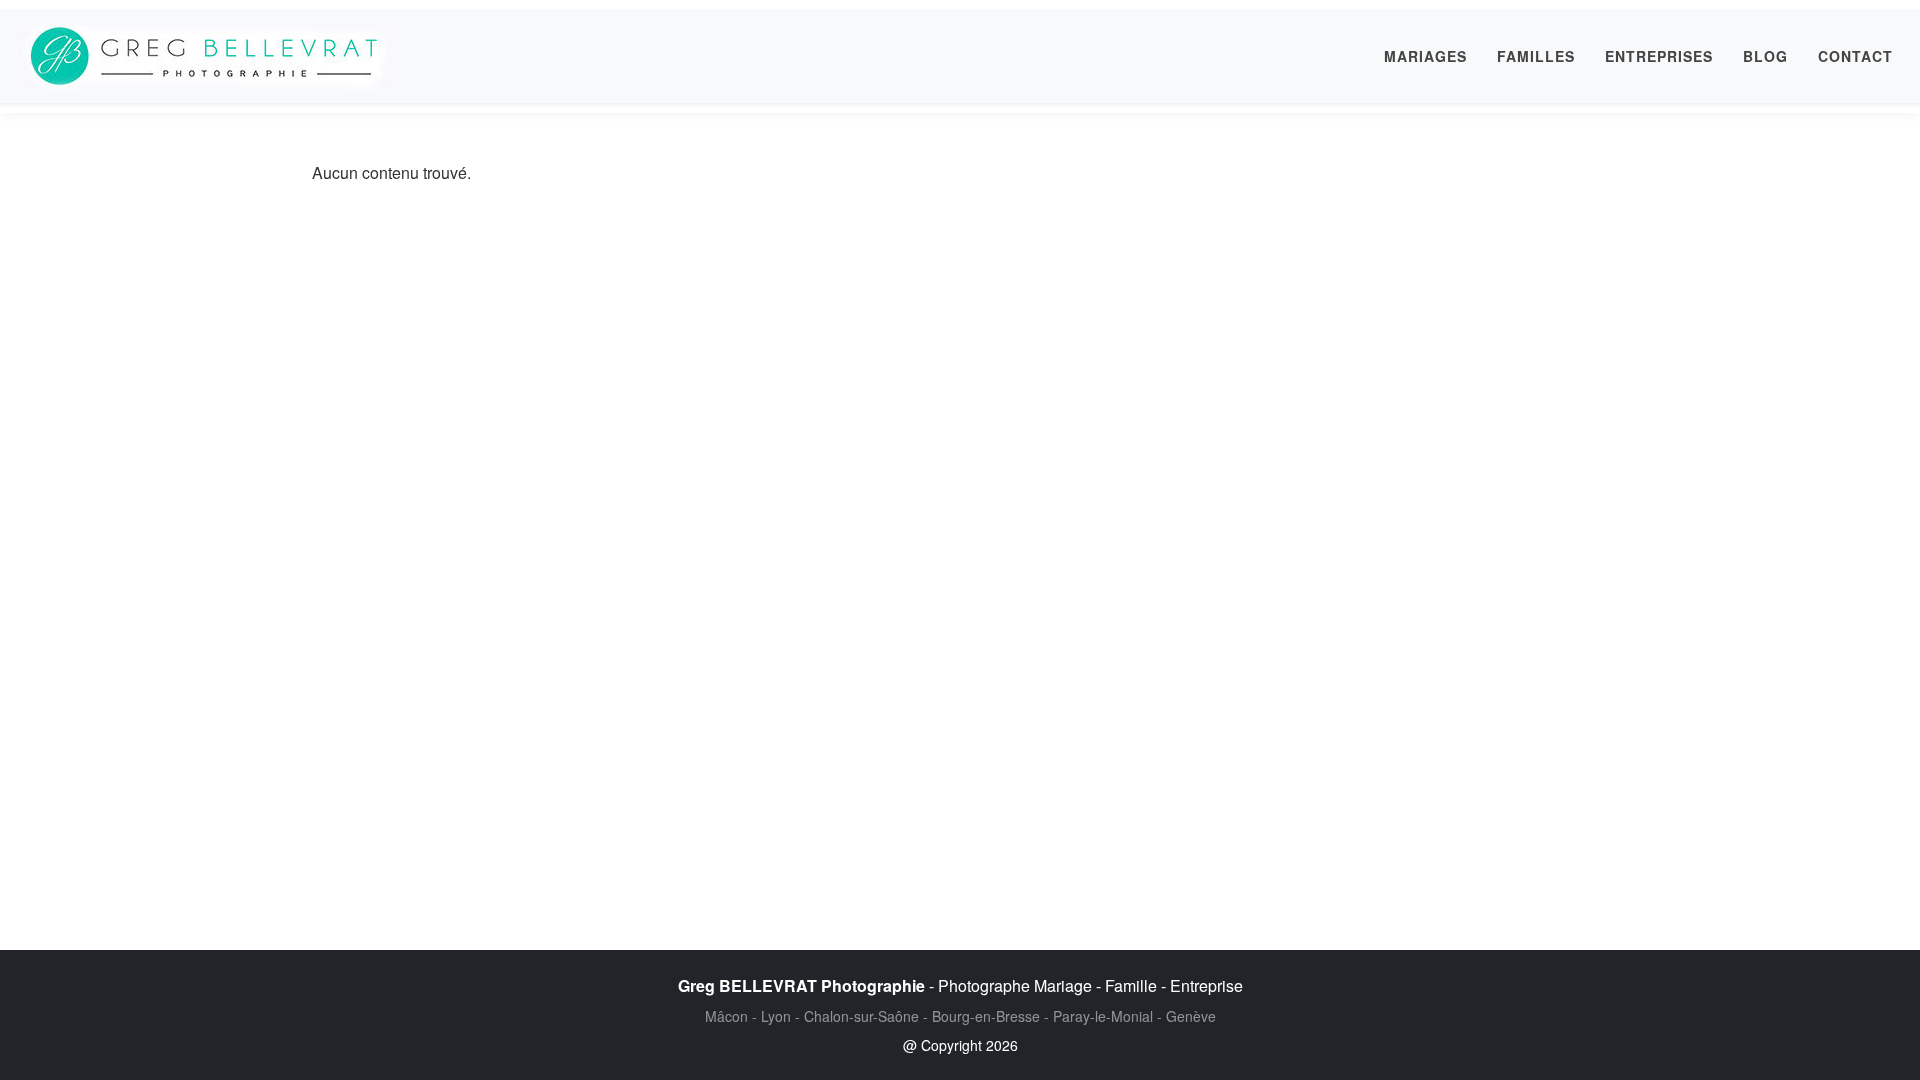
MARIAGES (1425, 56)
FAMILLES (1536, 56)
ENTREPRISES (1659, 56)
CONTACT (1855, 56)
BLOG (1765, 56)
